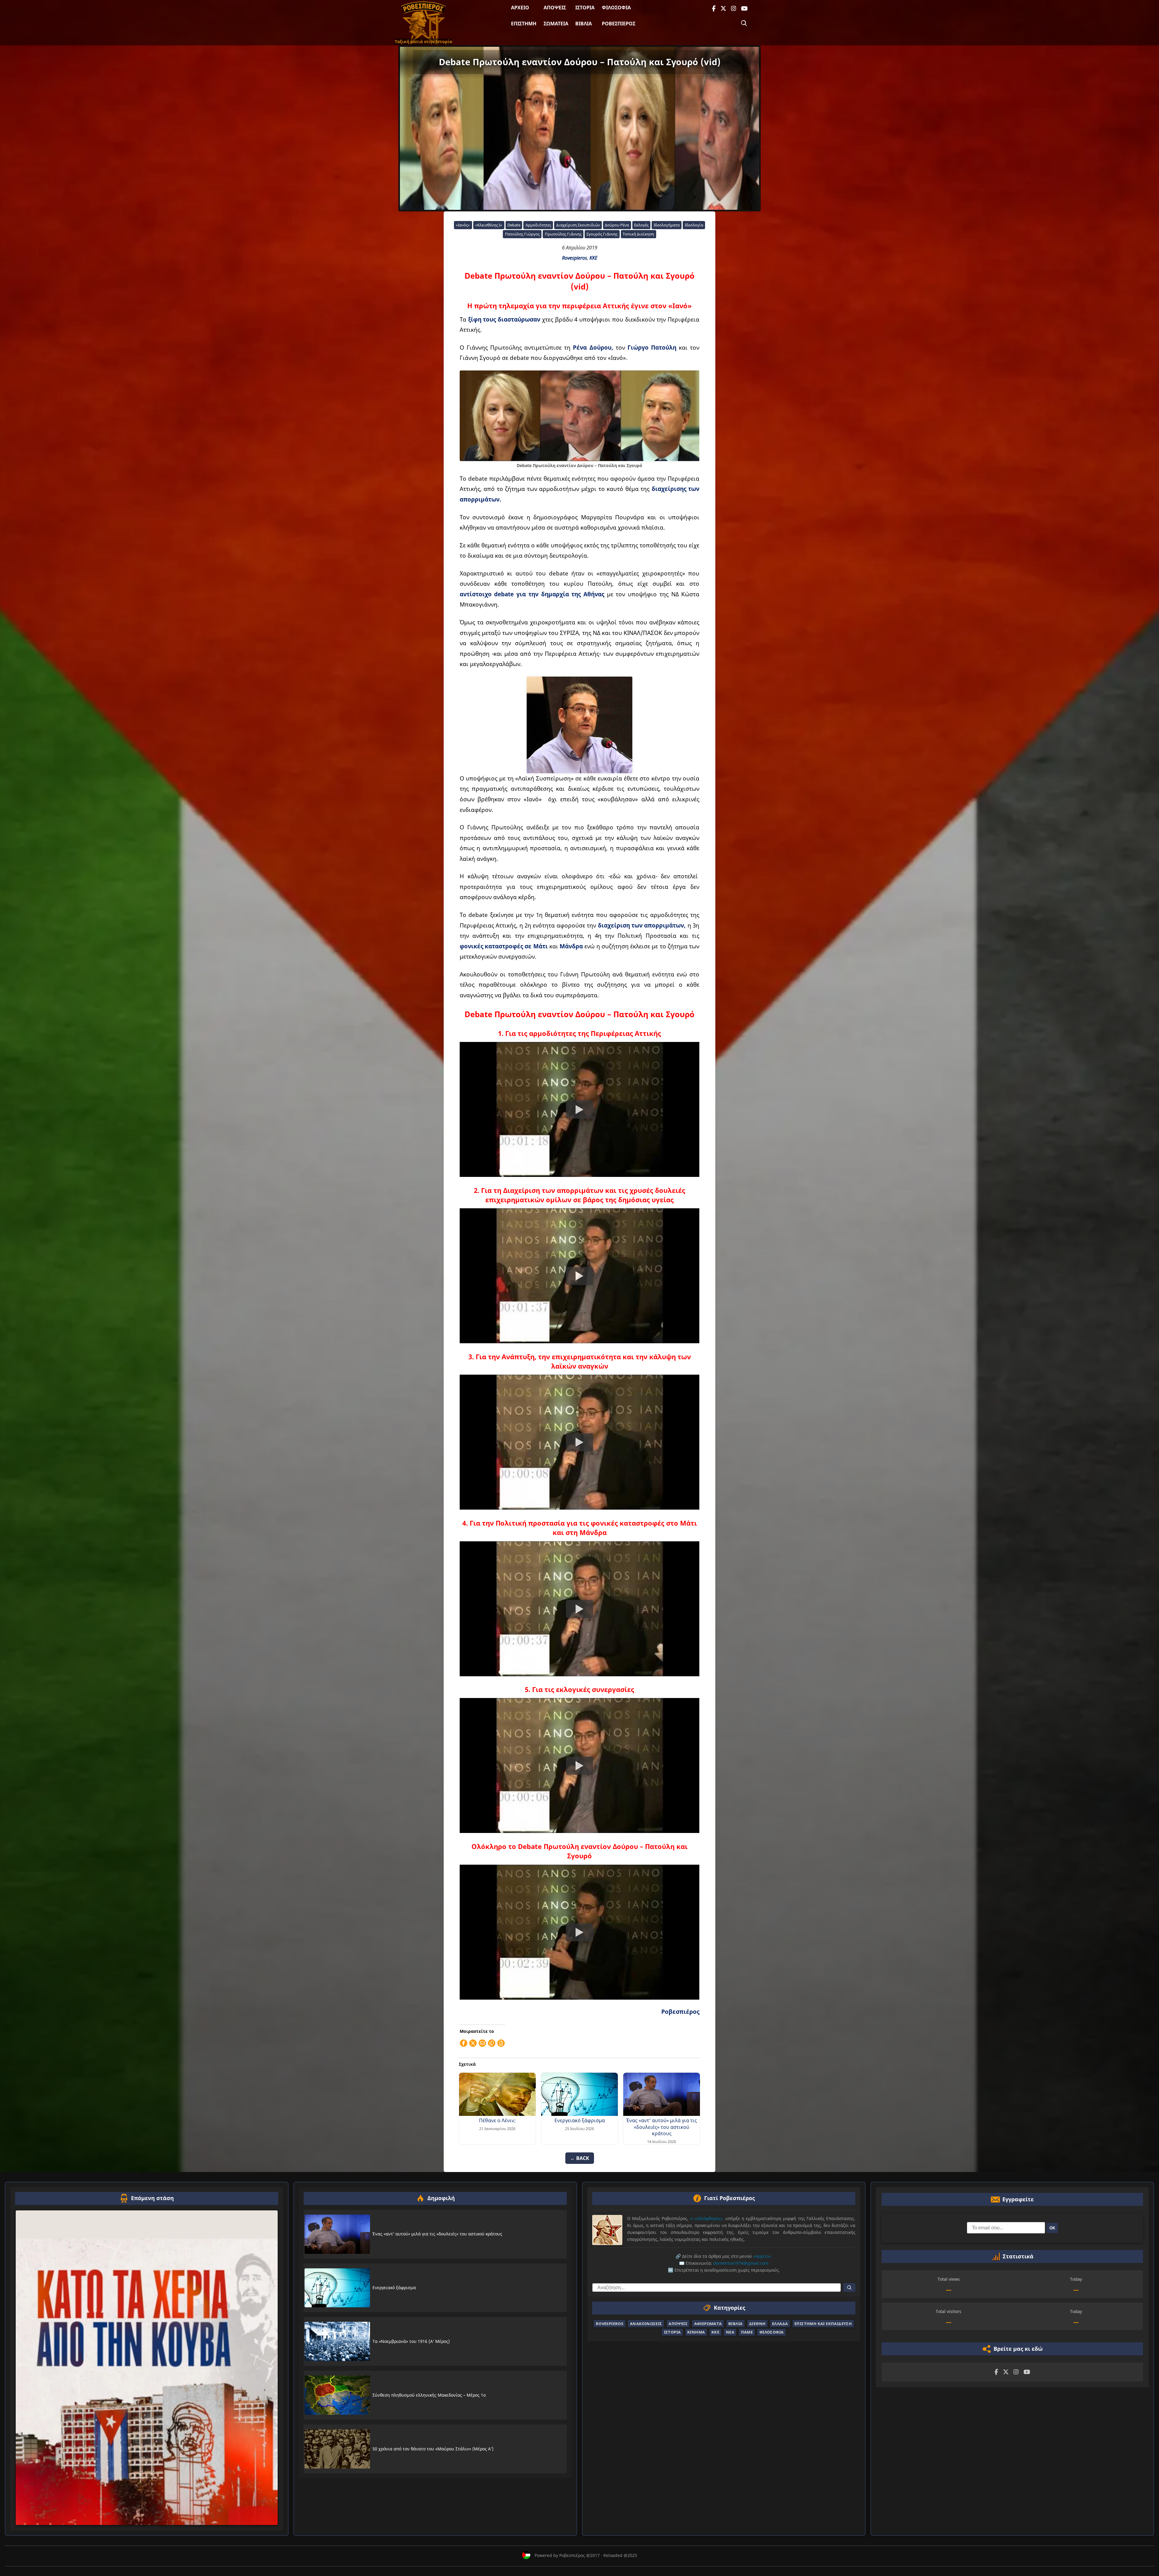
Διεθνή (757, 2323)
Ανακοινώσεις (646, 2323)
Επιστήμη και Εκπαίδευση (823, 2323)
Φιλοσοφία (616, 8)
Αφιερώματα (708, 2323)
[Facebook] (714, 9)
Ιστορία (585, 8)
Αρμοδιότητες (538, 225)
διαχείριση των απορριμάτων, (642, 925)
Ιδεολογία (694, 225)
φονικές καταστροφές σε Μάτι (504, 946)
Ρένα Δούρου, (593, 347)
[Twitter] (723, 9)
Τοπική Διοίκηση (638, 234)
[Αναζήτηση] (744, 23)
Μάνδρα (572, 946)
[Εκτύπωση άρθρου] (501, 2043)
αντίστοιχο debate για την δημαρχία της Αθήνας (532, 594)
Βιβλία (584, 24)
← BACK (580, 2158)
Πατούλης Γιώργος (522, 234)
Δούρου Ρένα (617, 225)
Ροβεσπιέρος (619, 24)
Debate (514, 225)
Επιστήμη (524, 24)
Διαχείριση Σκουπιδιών (578, 225)
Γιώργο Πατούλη (652, 347)
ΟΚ (1052, 2228)
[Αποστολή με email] (482, 2043)
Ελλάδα (780, 2323)
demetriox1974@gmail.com (741, 2263)
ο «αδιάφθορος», (707, 2218)
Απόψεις (555, 8)
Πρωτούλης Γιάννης (563, 234)
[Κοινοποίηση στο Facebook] (464, 2043)
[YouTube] (744, 9)
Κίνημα (696, 2332)
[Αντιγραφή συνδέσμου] (492, 2043)
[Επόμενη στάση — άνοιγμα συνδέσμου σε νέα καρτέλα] (147, 2368)
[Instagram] (734, 9)
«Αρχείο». (763, 2256)
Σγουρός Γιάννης (602, 234)
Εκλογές (641, 225)
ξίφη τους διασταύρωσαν (504, 319)
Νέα (730, 2332)
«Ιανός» (463, 225)
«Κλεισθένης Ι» (489, 225)
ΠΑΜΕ (747, 2332)
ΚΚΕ (593, 258)
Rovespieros (575, 258)
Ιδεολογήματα (667, 225)
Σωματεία (556, 24)
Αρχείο (520, 8)
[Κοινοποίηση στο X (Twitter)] (473, 2043)
